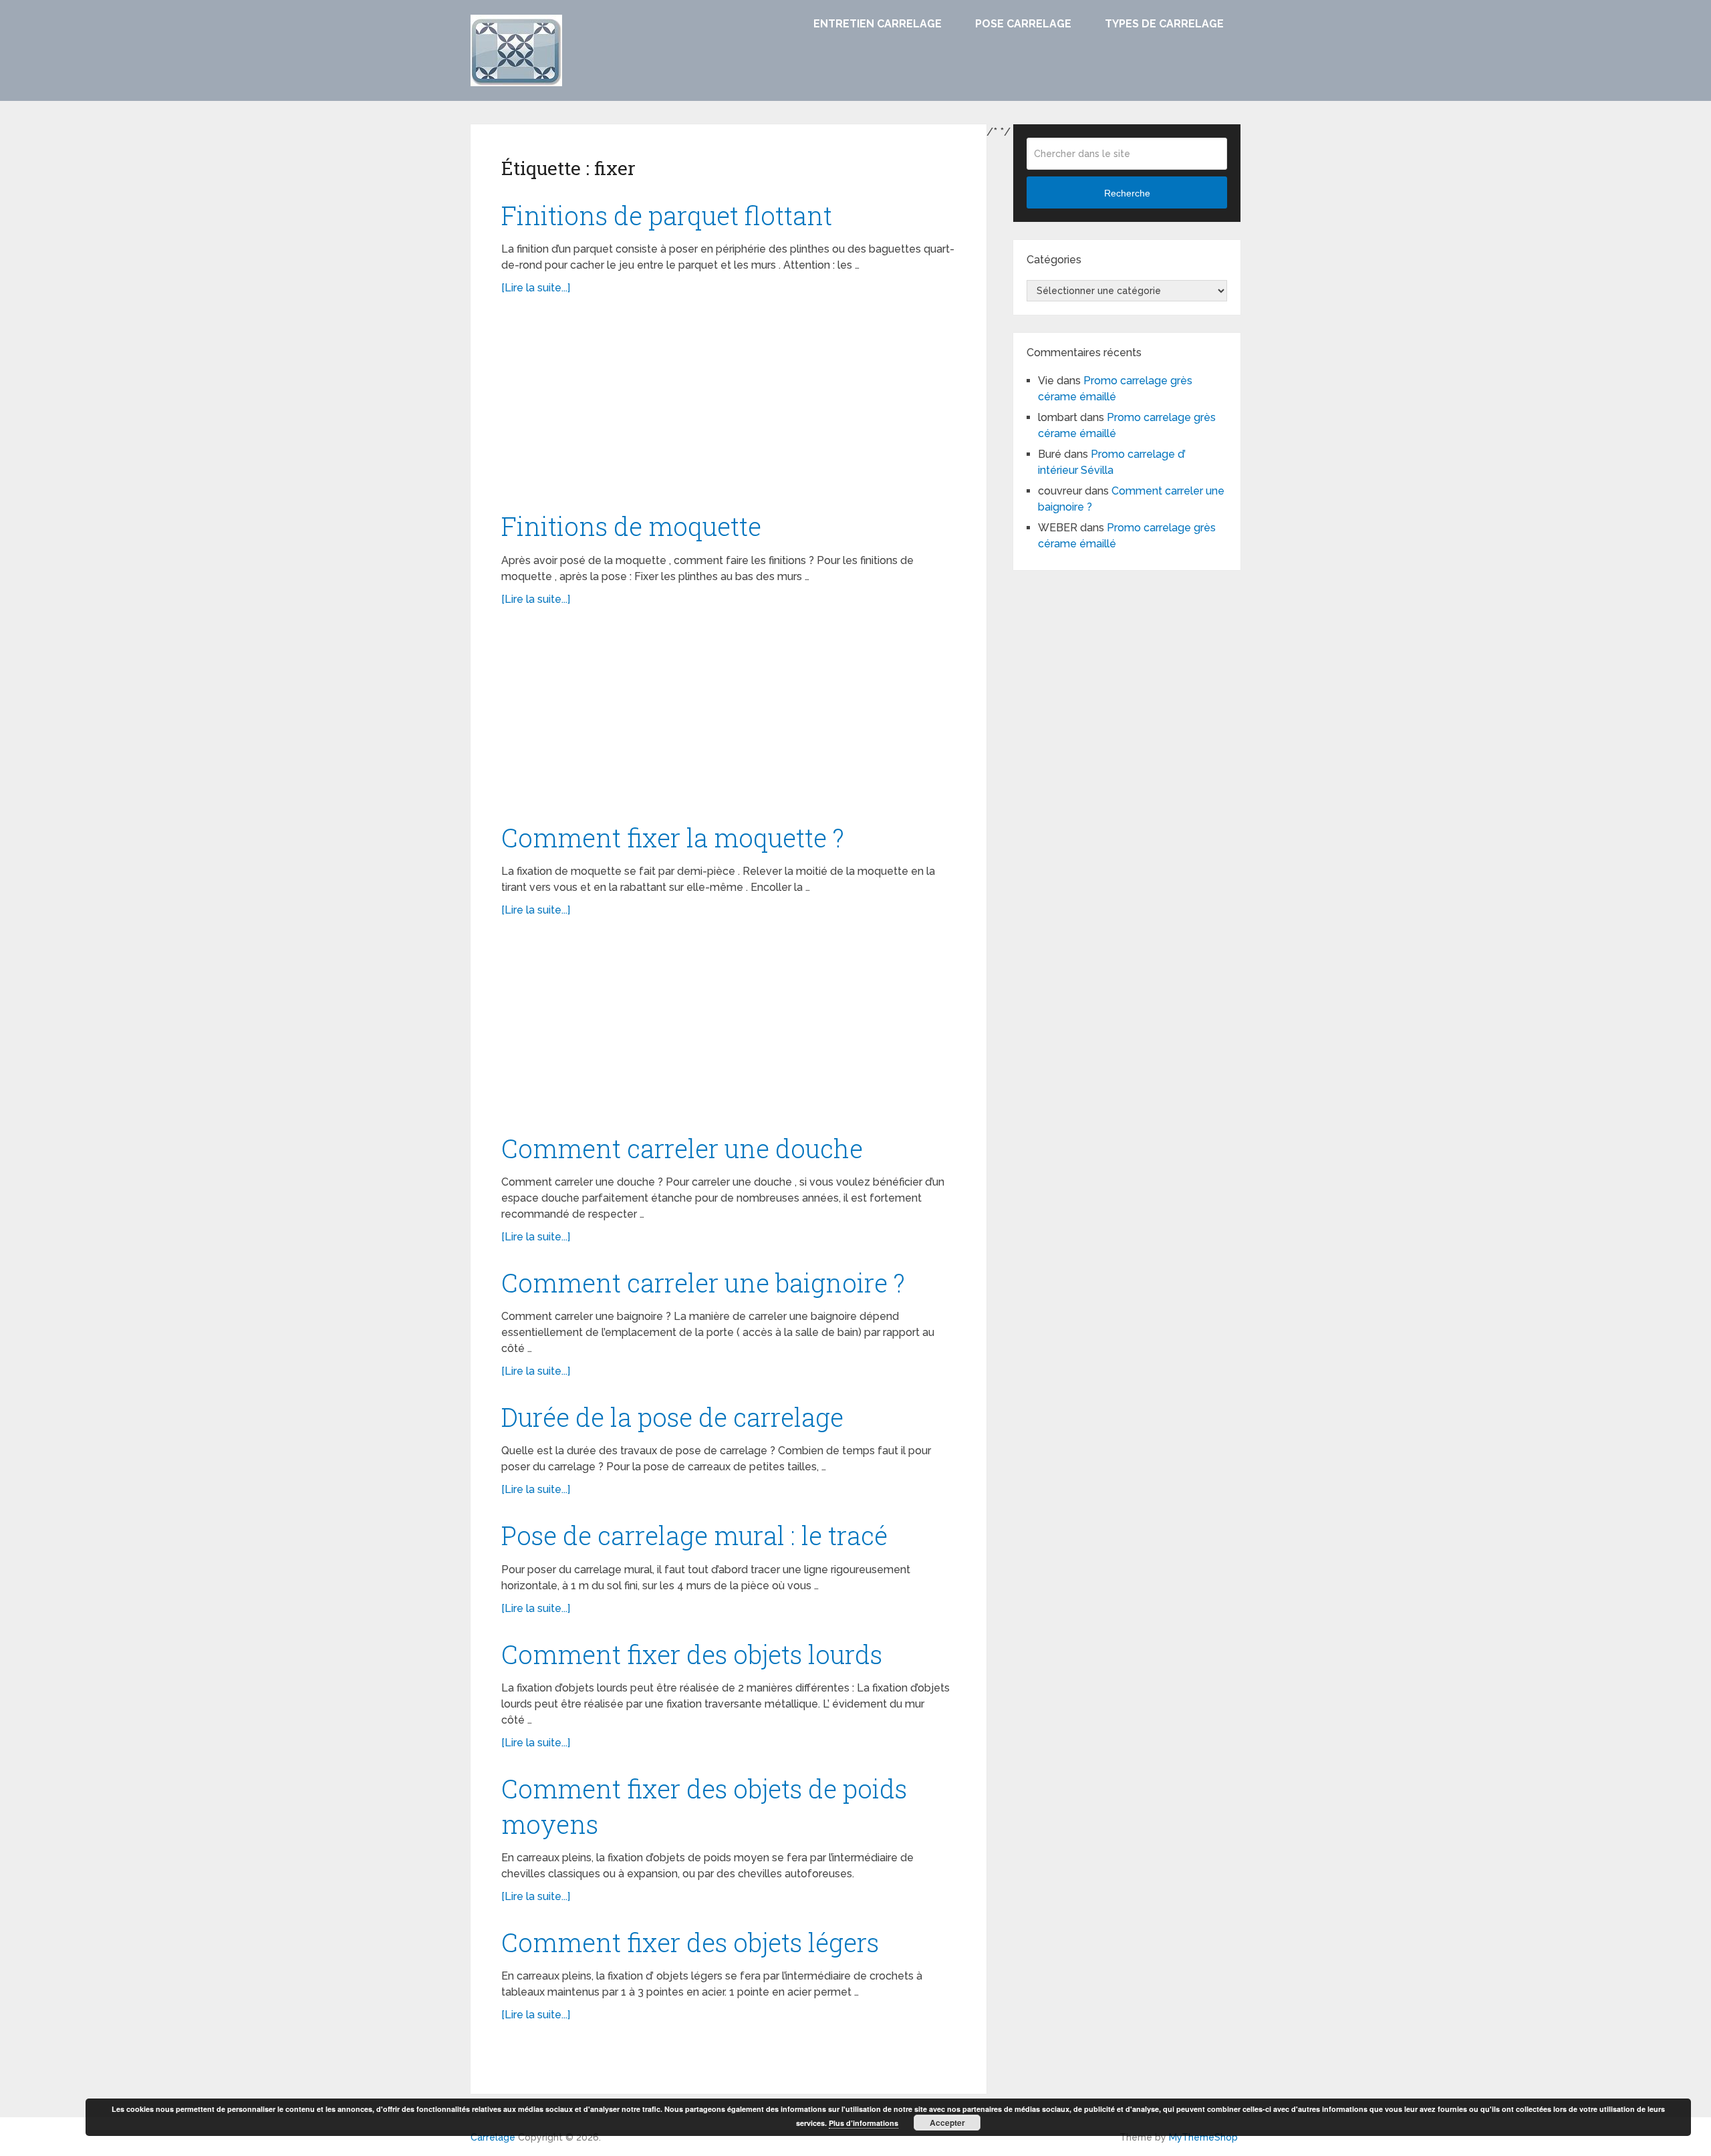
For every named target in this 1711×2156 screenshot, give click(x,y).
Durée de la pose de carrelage (672, 1417)
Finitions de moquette (631, 526)
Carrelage (493, 2137)
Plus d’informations (864, 2123)
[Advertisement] (729, 410)
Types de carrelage (1164, 24)
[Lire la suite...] (536, 288)
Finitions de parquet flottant (667, 215)
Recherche (1127, 193)
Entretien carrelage (878, 24)
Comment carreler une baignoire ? (703, 1283)
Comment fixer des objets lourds (692, 1654)
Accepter (947, 2123)
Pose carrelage (1023, 24)
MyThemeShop (1203, 2137)
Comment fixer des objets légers (690, 1942)
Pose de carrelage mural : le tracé (694, 1535)
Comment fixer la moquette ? (673, 837)
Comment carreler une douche (682, 1148)
